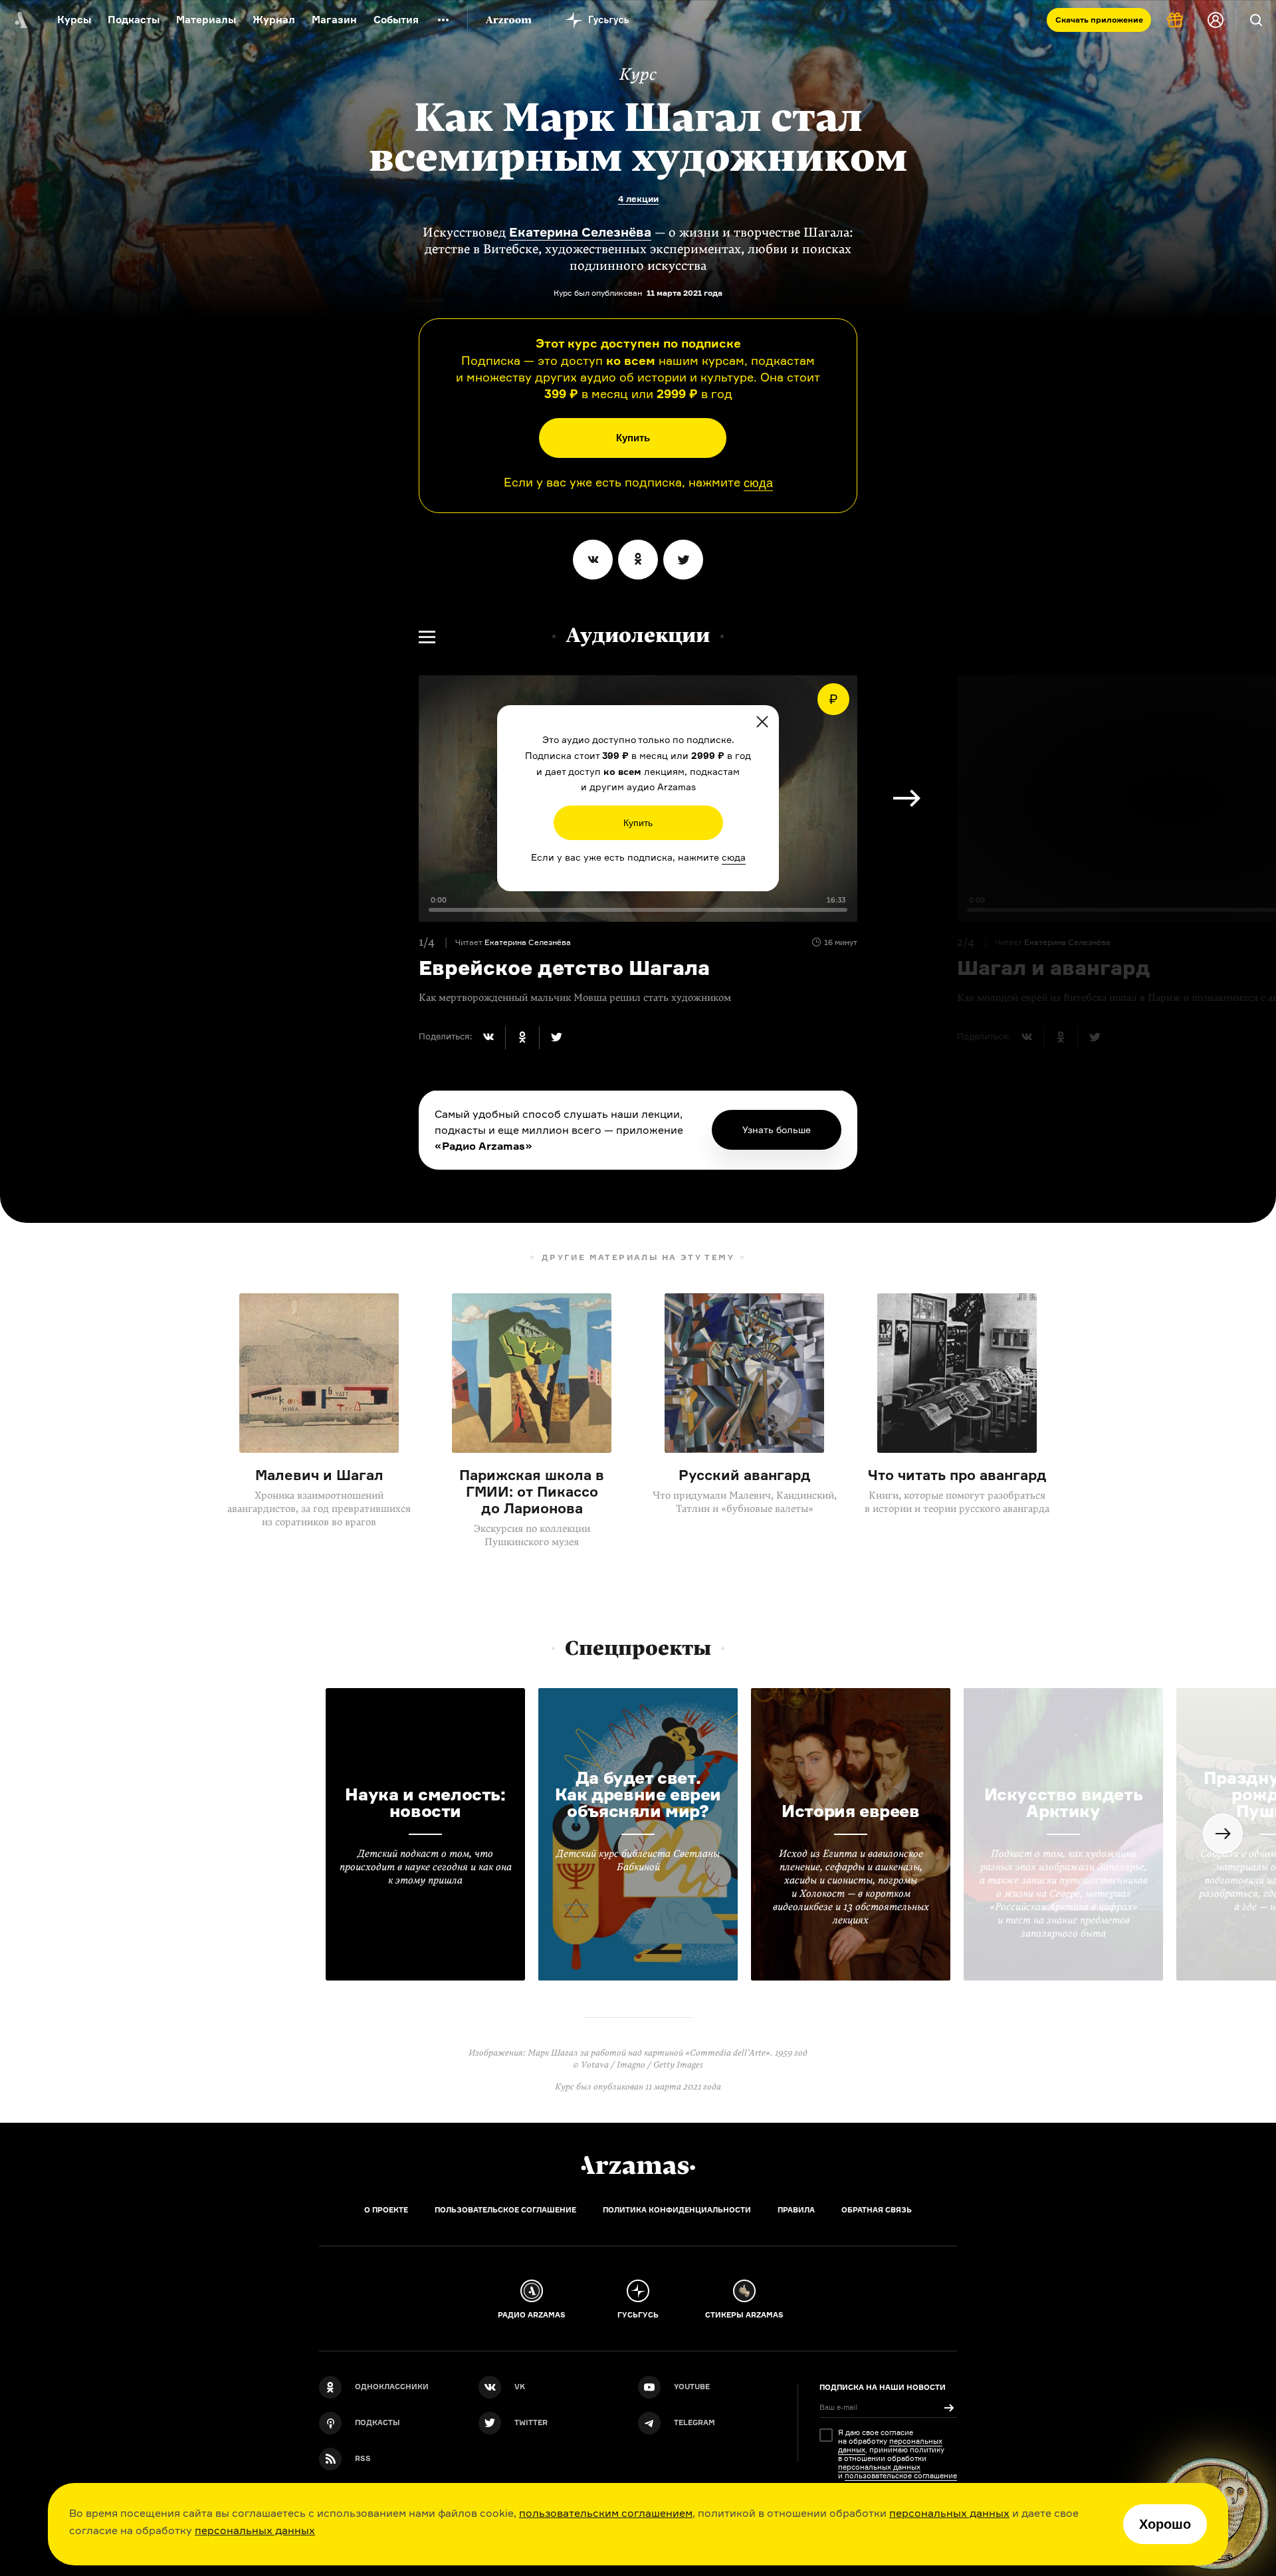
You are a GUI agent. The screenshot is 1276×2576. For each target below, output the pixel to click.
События (396, 20)
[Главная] (638, 2165)
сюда (758, 483)
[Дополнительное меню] (443, 20)
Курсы (74, 20)
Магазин (334, 20)
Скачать (1099, 20)
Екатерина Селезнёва (580, 232)
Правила (796, 2210)
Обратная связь (877, 2210)
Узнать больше (777, 1129)
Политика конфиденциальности (677, 2210)
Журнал (274, 20)
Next (907, 798)
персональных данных (949, 2513)
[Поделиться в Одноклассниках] (638, 560)
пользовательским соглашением (606, 2513)
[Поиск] (1256, 20)
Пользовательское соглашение (505, 2210)
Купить (633, 438)
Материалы (206, 20)
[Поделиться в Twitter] (683, 560)
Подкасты (134, 20)
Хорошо (1165, 2524)
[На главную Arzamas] (20, 20)
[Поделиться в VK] (593, 560)
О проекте (386, 2210)
